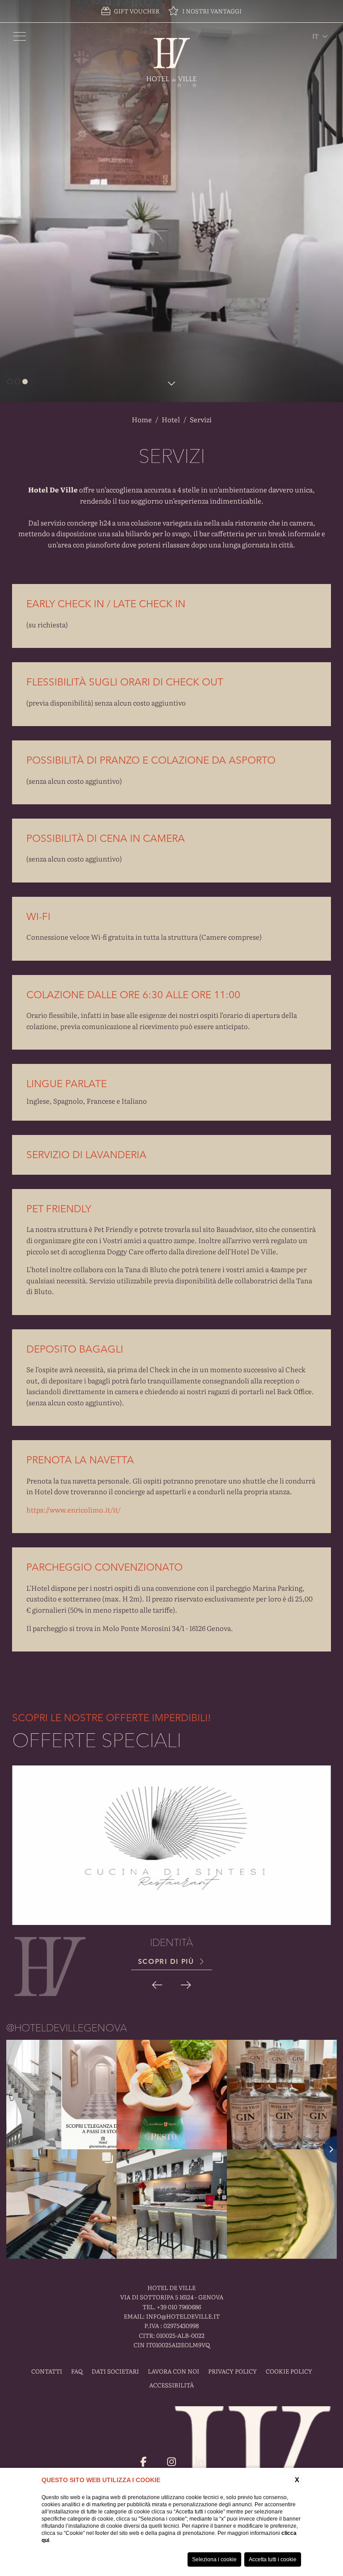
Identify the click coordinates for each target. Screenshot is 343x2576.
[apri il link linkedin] (200, 2462)
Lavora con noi (174, 2371)
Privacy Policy (232, 2371)
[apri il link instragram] (171, 2462)
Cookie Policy (289, 2371)
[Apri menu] (20, 36)
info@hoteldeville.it (183, 2316)
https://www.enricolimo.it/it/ (73, 1510)
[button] (157, 1984)
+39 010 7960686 (179, 2307)
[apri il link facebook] (143, 2462)
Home (142, 419)
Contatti (47, 2371)
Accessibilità (171, 2385)
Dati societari (115, 2371)
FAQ (77, 2371)
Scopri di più (167, 1961)
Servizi (201, 419)
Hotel (171, 419)
